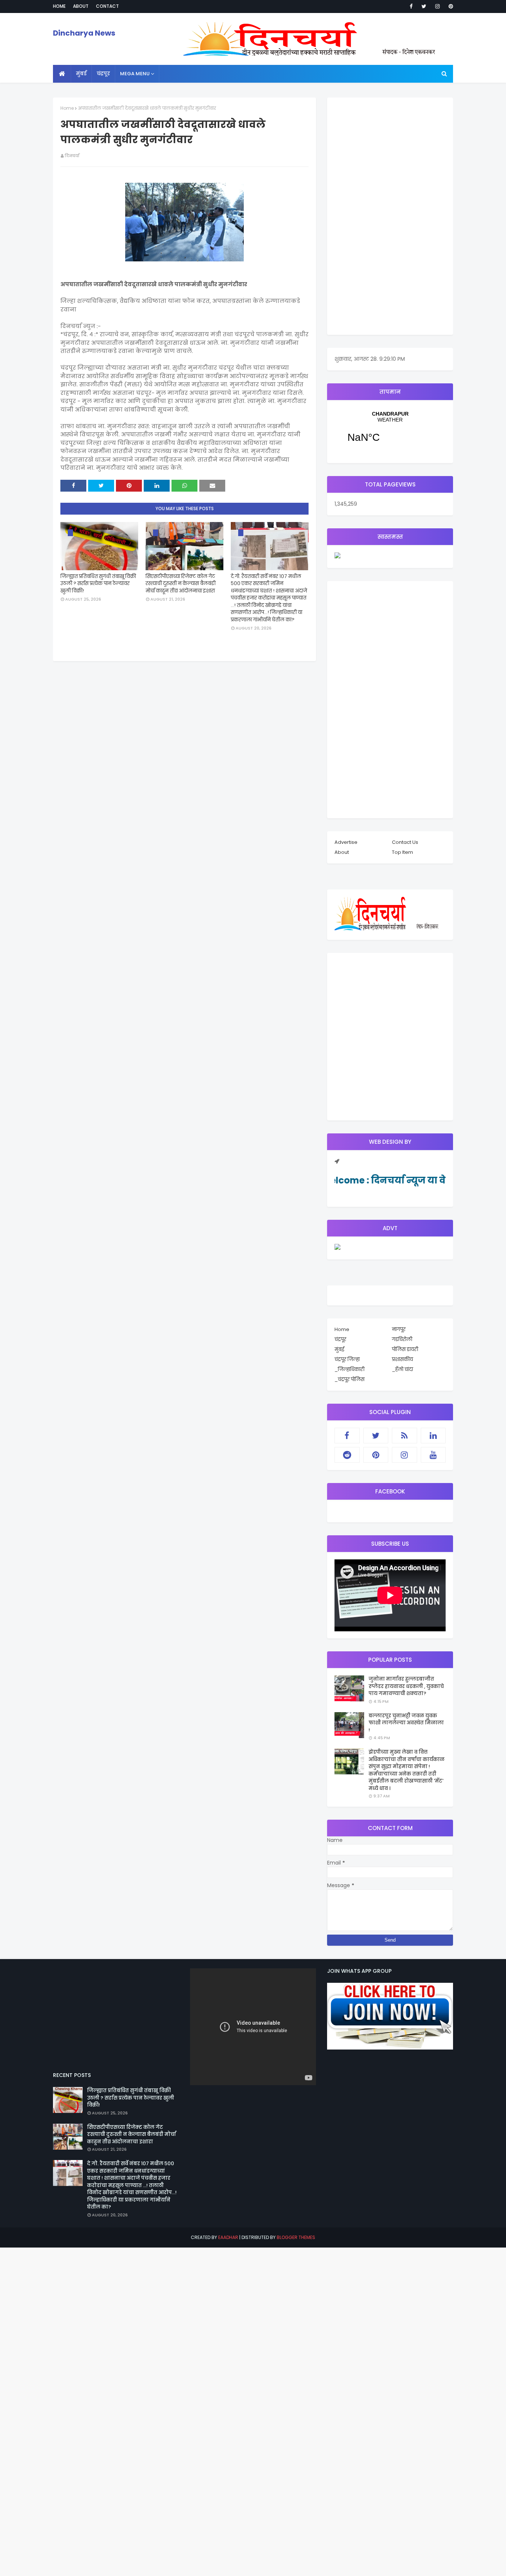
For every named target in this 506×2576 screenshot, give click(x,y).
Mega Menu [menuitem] (135, 74)
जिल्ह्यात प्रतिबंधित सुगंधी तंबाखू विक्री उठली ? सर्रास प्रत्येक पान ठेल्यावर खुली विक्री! (98, 584)
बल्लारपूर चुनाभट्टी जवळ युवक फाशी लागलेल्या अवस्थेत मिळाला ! (406, 1723)
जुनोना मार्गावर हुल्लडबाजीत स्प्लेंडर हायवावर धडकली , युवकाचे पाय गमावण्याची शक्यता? (406, 1686)
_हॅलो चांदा (402, 1369)
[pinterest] (450, 6)
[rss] (405, 1436)
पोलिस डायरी (405, 1349)
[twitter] (424, 6)
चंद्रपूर (390, 432)
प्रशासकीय (402, 1359)
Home (59, 6)
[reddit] (347, 1455)
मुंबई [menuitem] (81, 74)
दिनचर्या (72, 156)
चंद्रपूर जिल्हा (347, 1359)
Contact (107, 6)
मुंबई (339, 1349)
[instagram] (437, 6)
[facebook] (411, 6)
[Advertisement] (390, 216)
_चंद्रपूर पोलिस (349, 1379)
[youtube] (433, 1455)
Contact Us (405, 842)
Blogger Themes (296, 2237)
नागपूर (399, 1329)
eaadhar (228, 2237)
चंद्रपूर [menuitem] (103, 74)
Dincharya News (84, 33)
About (81, 6)
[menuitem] (62, 74)
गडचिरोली (402, 1339)
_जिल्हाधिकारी (349, 1369)
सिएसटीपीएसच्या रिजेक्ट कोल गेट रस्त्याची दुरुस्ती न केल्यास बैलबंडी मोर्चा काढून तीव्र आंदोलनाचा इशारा (181, 584)
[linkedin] (433, 1436)
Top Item (402, 852)
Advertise (346, 842)
